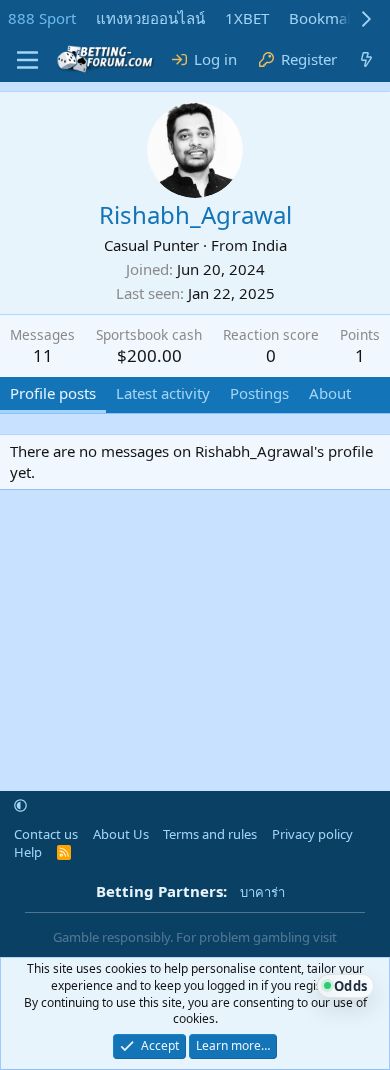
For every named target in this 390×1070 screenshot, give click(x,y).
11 (43, 355)
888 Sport (42, 18)
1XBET (247, 18)
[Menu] (27, 60)
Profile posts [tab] (53, 393)
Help (28, 852)
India (269, 245)
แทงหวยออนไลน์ (150, 18)
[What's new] (366, 59)
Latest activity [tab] (163, 393)
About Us (121, 834)
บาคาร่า (262, 892)
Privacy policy (312, 834)
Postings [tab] (259, 393)
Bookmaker (329, 18)
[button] (20, 806)
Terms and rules (210, 834)
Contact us (46, 834)
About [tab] (330, 393)
